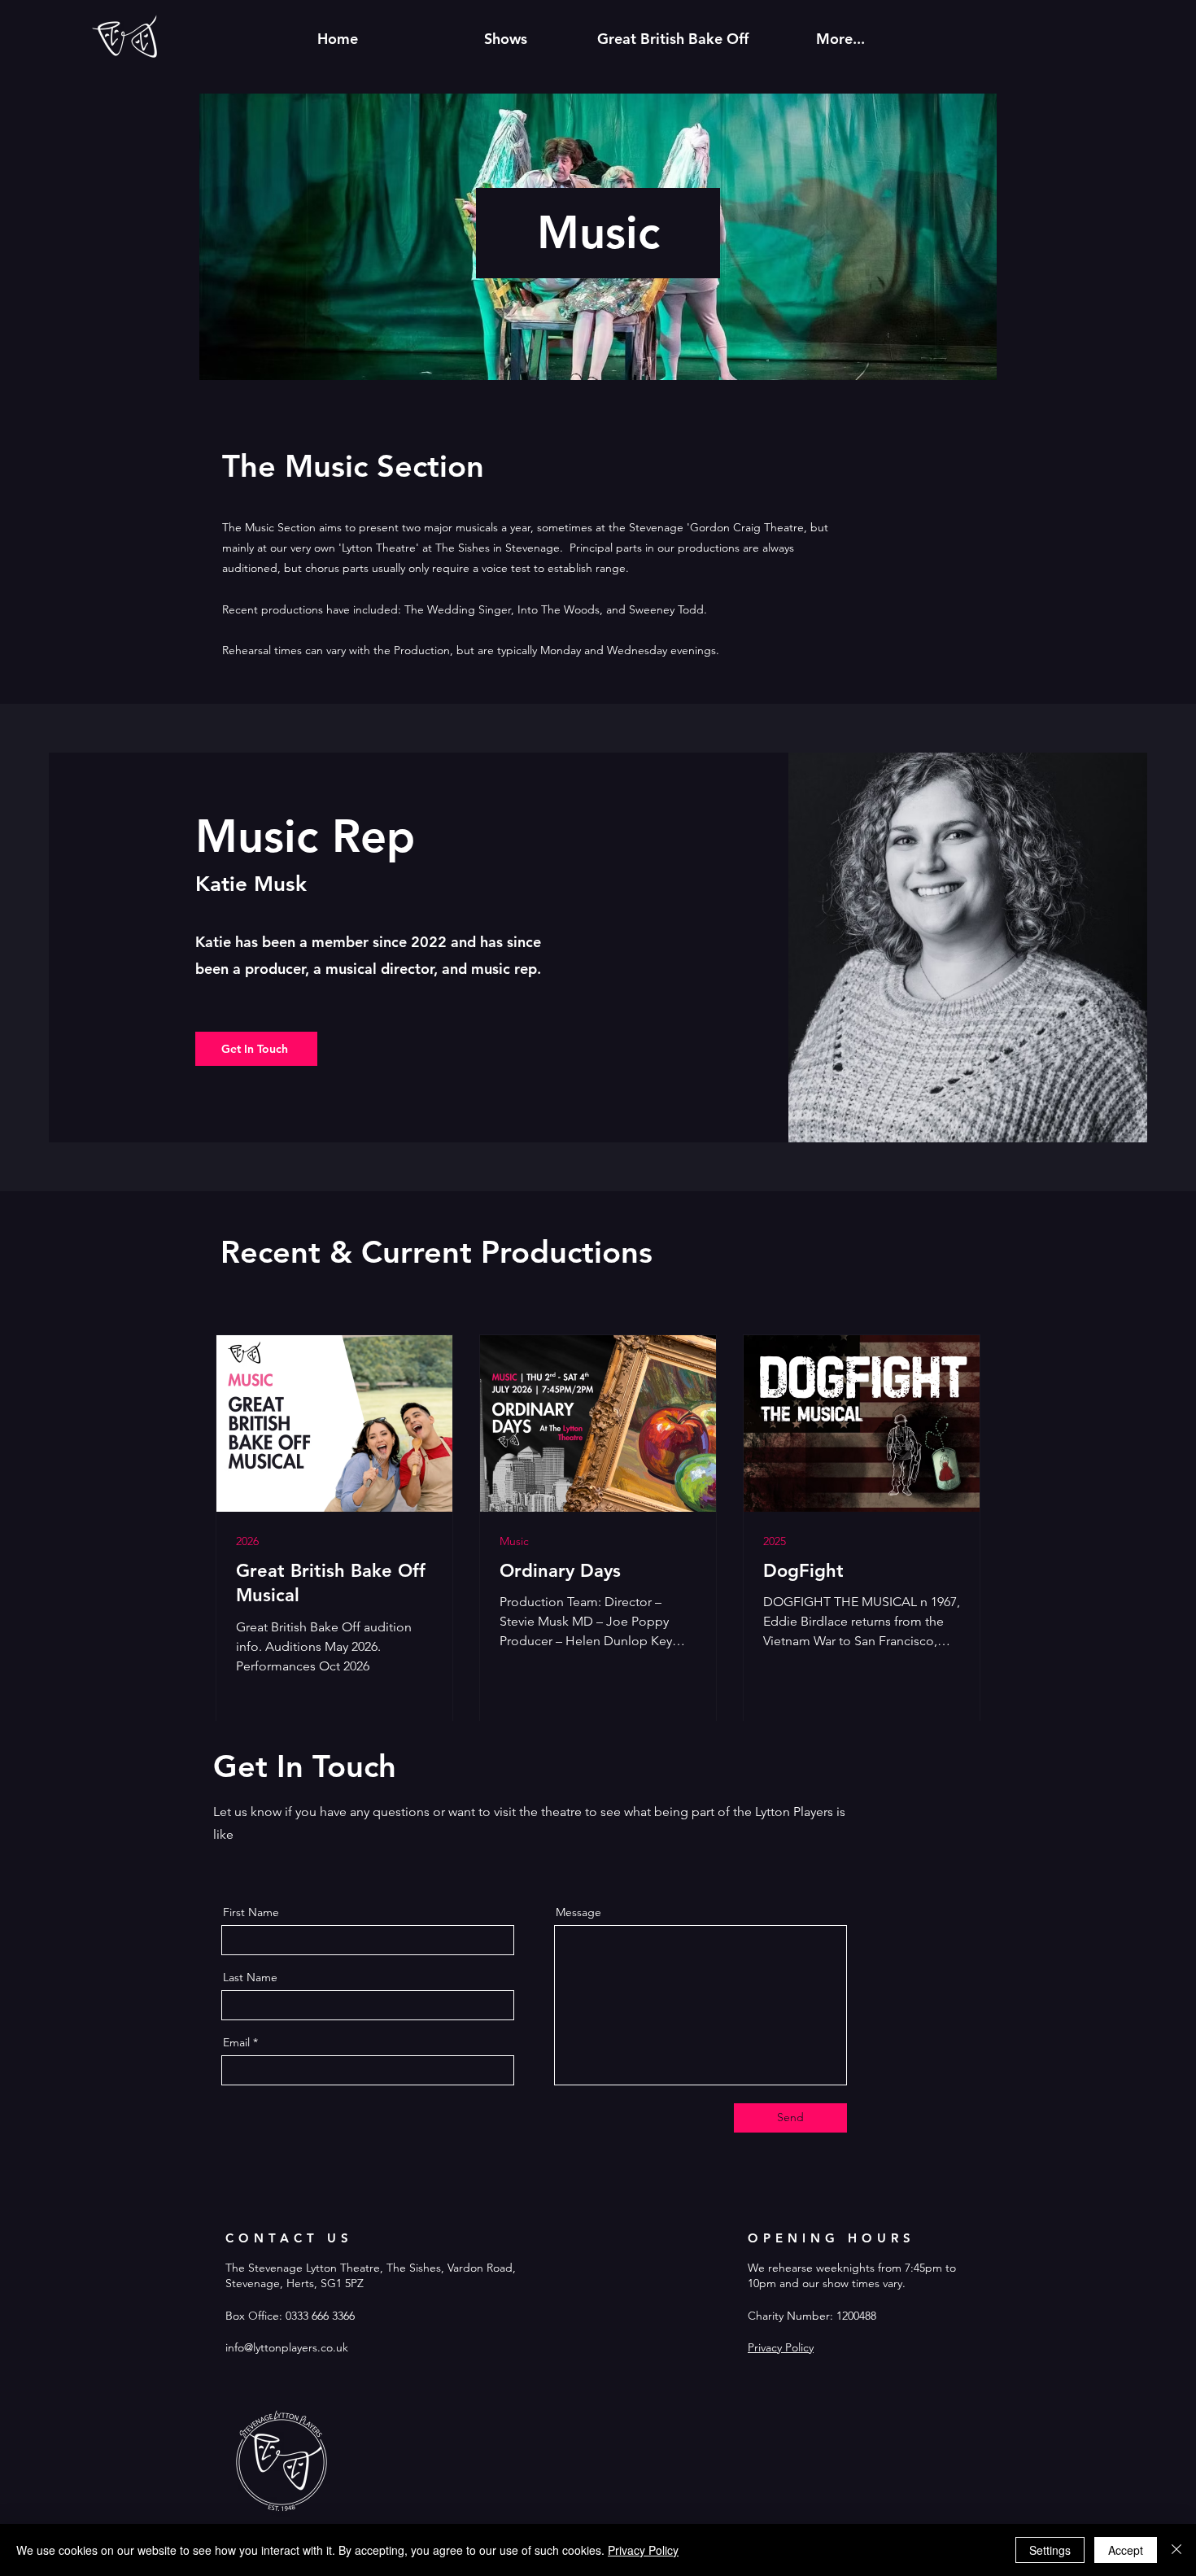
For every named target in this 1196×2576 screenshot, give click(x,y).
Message (578, 1912)
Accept (1126, 2550)
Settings (1050, 2550)
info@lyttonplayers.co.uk (287, 2347)
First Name (251, 1912)
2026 (247, 1541)
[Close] (1176, 2550)
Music (514, 1541)
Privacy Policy (781, 2347)
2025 (775, 1541)
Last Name (250, 1977)
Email (236, 2042)
